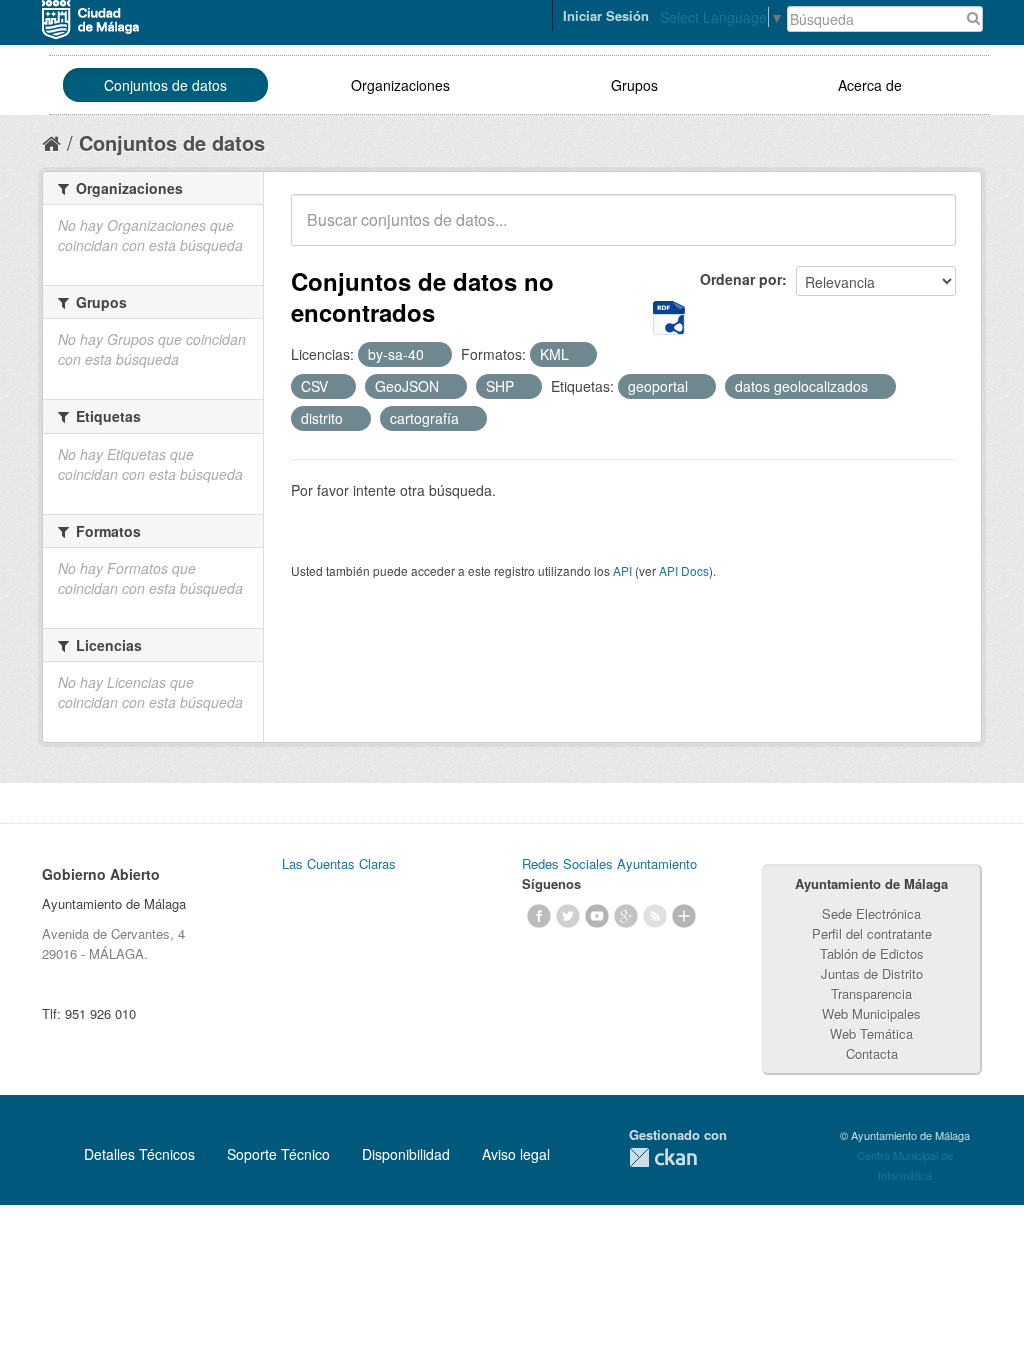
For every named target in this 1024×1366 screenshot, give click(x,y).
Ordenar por (741, 279)
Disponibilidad (406, 1154)
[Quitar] (435, 355)
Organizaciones (400, 85)
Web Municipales (871, 1013)
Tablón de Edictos (872, 953)
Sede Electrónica (871, 913)
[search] (927, 231)
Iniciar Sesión (606, 15)
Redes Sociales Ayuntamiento (609, 863)
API (622, 570)
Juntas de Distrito (872, 973)
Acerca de (870, 85)
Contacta (872, 1053)
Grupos (634, 85)
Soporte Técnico (278, 1154)
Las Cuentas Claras (339, 863)
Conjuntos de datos (165, 85)
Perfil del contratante (872, 933)
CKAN (663, 1157)
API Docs (684, 570)
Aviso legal (516, 1154)
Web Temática (871, 1033)
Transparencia (871, 993)
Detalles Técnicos (139, 1154)
